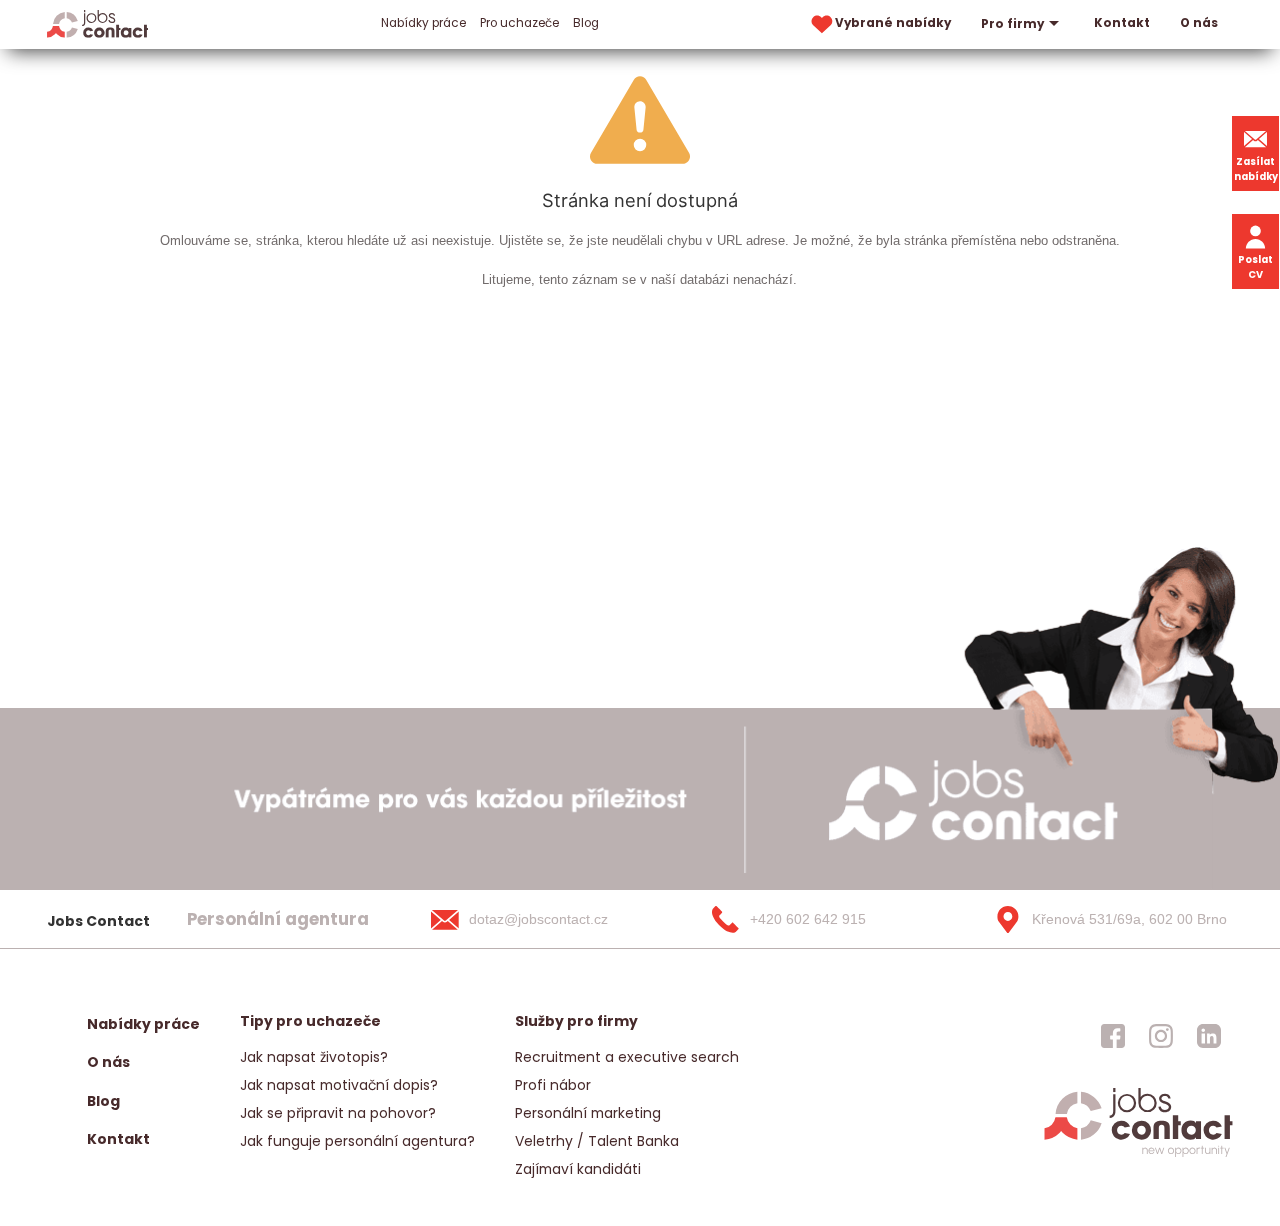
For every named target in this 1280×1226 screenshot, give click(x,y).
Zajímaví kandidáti (578, 1169)
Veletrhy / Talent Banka (597, 1141)
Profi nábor (553, 1085)
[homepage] (1138, 1154)
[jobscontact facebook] (1113, 1036)
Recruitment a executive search (627, 1057)
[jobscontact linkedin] (1209, 1036)
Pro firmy (1012, 24)
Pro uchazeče (519, 23)
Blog (586, 23)
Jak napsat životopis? (314, 1057)
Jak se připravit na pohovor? (338, 1113)
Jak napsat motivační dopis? (339, 1085)
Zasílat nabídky (1256, 169)
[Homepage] (97, 23)
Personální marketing (588, 1113)
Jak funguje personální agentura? (357, 1141)
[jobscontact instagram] (1161, 1036)
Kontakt (1122, 23)
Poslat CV (1255, 267)
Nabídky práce (423, 23)
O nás (1199, 23)
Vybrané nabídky (893, 23)
